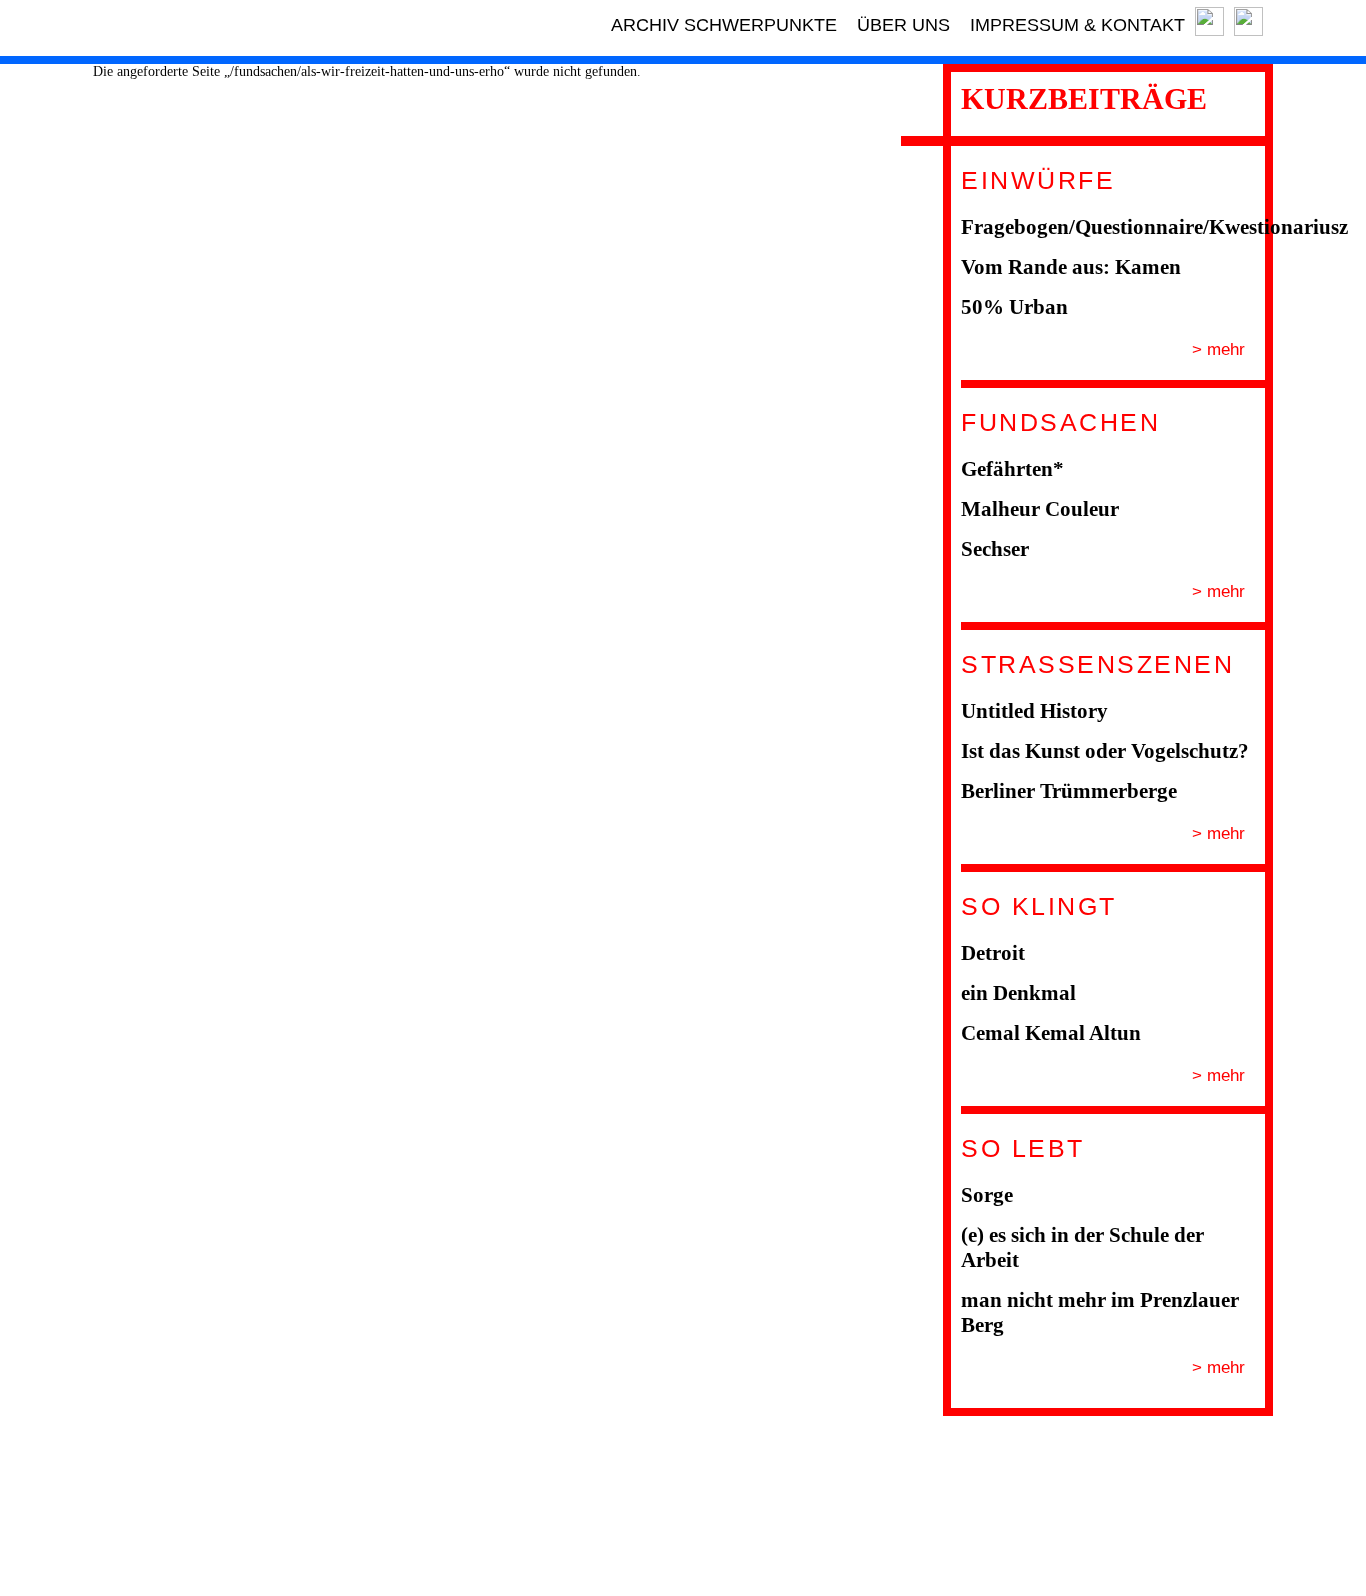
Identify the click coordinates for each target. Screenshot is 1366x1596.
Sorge (987, 1195)
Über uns (903, 25)
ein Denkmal (1018, 993)
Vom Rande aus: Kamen (1071, 267)
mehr (1223, 349)
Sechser (995, 549)
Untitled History (1034, 711)
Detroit (993, 953)
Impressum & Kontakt (1077, 25)
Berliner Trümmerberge (1069, 791)
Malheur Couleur (1040, 509)
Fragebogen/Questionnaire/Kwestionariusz (1154, 227)
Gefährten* (1012, 469)
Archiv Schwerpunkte (724, 25)
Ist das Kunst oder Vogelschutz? (1105, 751)
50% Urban (1014, 307)
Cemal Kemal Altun (1051, 1033)
